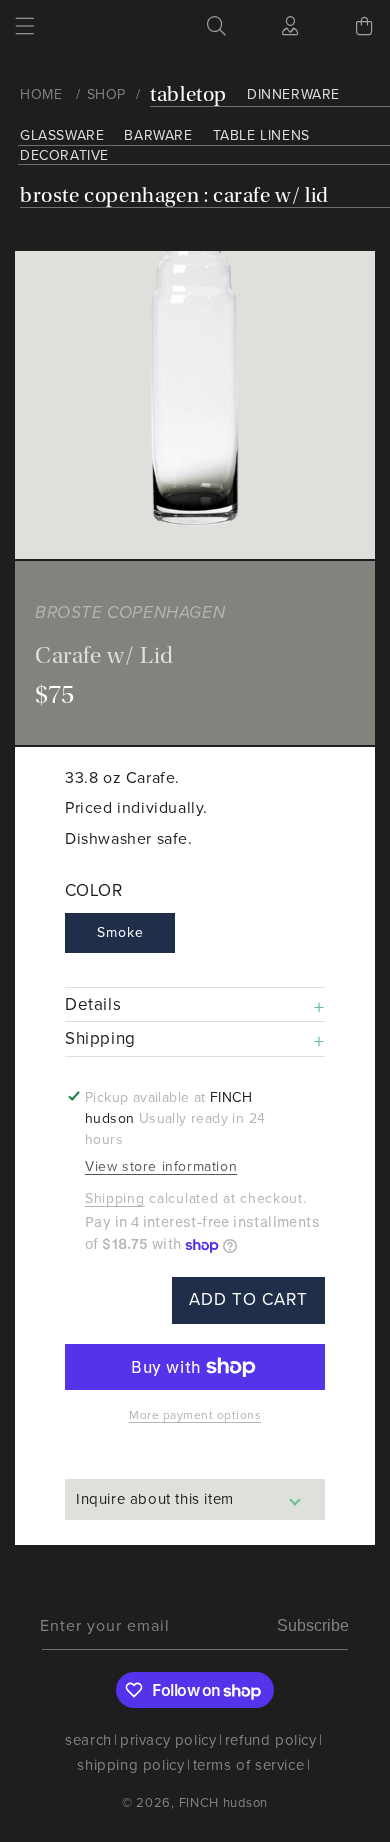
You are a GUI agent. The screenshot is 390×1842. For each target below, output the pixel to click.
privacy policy (168, 1740)
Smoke (120, 932)
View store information (161, 1166)
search (88, 1740)
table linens (261, 135)
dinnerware (293, 94)
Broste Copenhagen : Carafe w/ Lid (174, 195)
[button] (25, 26)
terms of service (249, 1765)
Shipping (115, 1198)
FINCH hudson (223, 1802)
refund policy (271, 1740)
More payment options (195, 1415)
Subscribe (313, 1625)
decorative (64, 155)
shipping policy (130, 1765)
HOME (41, 94)
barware (158, 135)
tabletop (188, 94)
